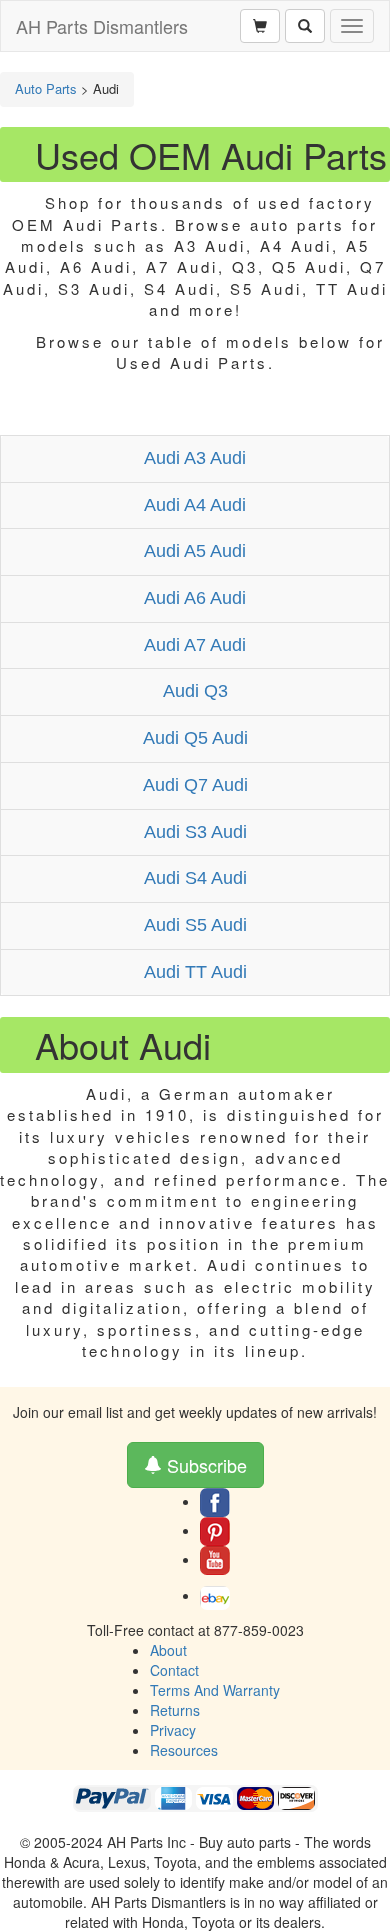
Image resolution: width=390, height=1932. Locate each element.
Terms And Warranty (215, 1690)
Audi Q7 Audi (195, 785)
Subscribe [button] (204, 1465)
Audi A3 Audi (195, 458)
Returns (175, 1710)
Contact (174, 1670)
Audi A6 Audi (195, 598)
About (168, 1650)
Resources (184, 1750)
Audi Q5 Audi (195, 738)
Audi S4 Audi (195, 878)
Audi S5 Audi (195, 925)
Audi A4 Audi (195, 505)
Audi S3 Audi (195, 832)
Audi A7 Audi (195, 645)
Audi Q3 (195, 691)
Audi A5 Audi (195, 551)
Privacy (173, 1730)
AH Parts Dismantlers (102, 26)
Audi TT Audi (195, 972)
